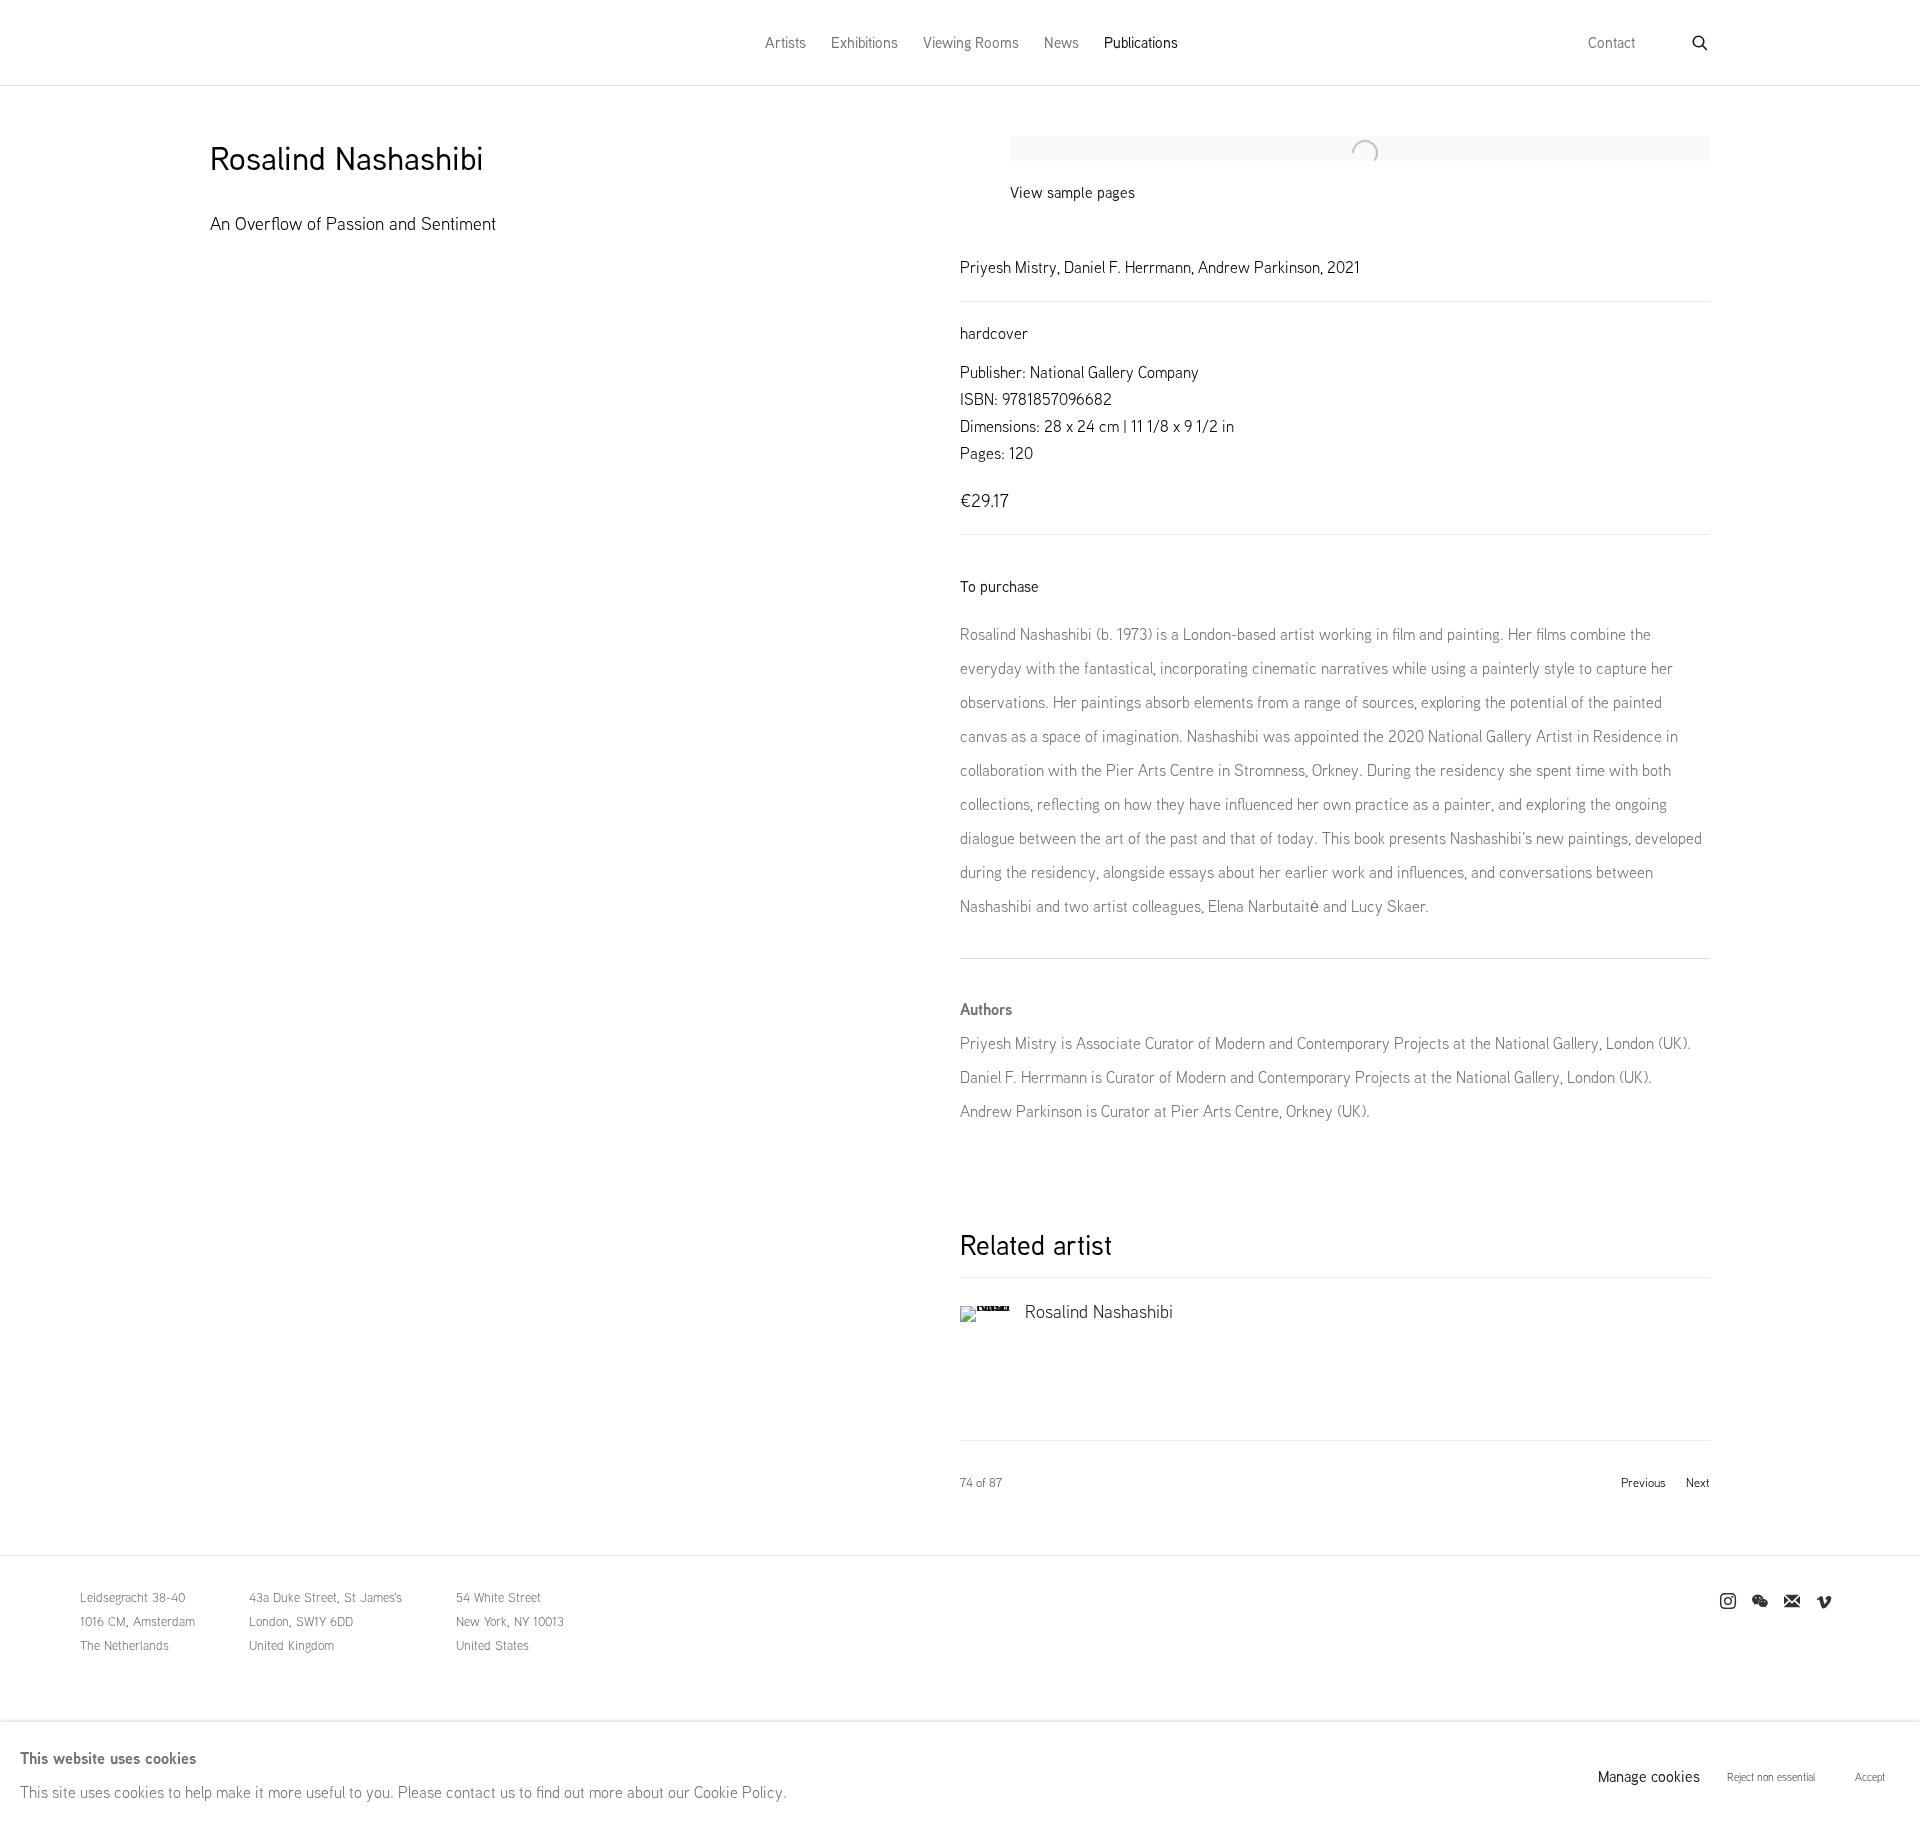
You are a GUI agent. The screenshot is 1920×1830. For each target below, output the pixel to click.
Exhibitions (864, 42)
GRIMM (251, 42)
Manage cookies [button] (1649, 1776)
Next (1698, 1483)
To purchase (999, 586)
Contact (1611, 42)
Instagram (1728, 1602)
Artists (785, 42)
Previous (1643, 1483)
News (1061, 42)
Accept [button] (1870, 1777)
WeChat (1760, 1602)
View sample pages (1072, 192)
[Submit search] (1701, 39)
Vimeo (1824, 1602)
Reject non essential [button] (1771, 1777)
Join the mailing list (1792, 1602)
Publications (1141, 42)
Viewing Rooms (971, 42)
